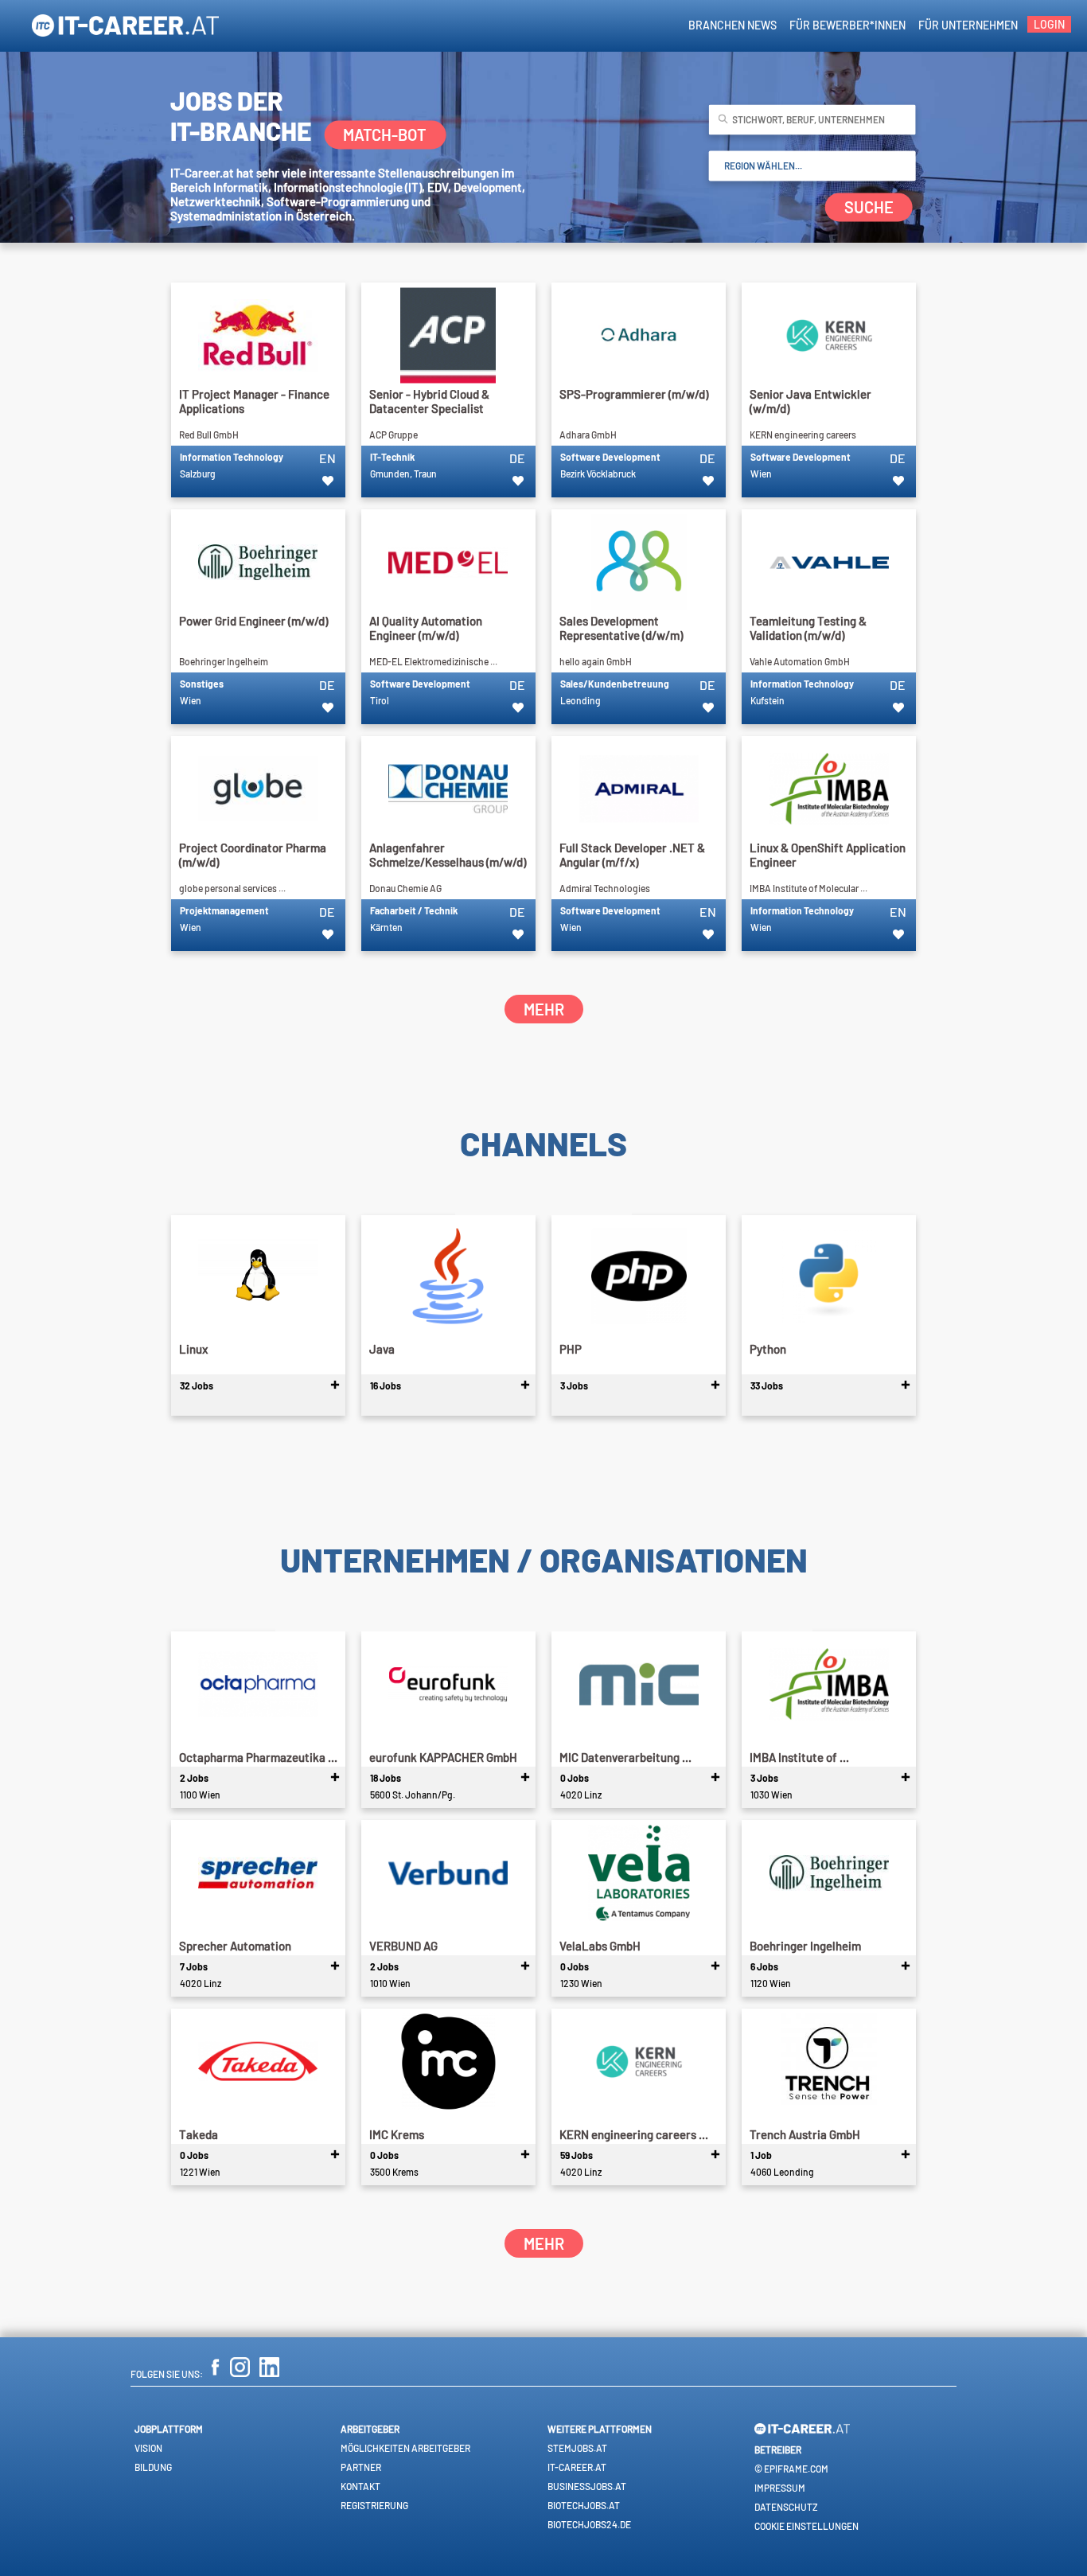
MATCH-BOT (385, 134)
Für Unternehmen (968, 25)
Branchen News (732, 25)
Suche (869, 208)
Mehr (544, 1009)
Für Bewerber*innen (847, 25)
